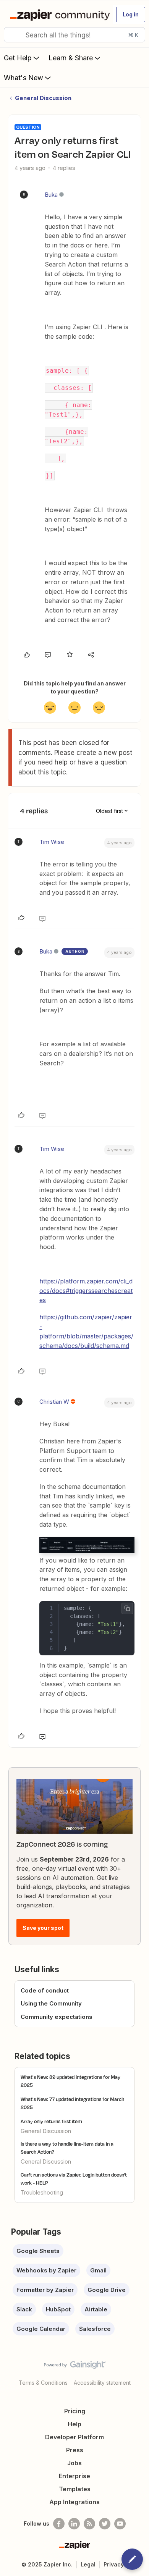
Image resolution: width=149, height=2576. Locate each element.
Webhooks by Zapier (46, 2270)
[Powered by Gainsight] (75, 2367)
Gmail (98, 2270)
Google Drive (107, 2290)
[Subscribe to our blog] (89, 2524)
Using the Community (51, 2003)
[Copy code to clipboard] (127, 1608)
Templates (75, 2489)
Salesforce (95, 2329)
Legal (88, 2564)
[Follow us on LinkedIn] (74, 2524)
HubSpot (58, 2309)
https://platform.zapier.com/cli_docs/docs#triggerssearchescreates (86, 1291)
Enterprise (74, 2476)
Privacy (114, 2564)
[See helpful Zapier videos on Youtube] (120, 2524)
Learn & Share (71, 58)
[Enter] (13, 35)
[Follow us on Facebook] (59, 2524)
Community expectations (57, 2017)
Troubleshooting (42, 2192)
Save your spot (43, 1928)
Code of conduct (45, 1990)
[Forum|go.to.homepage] (58, 15)
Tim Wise (52, 842)
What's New (23, 78)
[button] (131, 15)
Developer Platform (74, 2437)
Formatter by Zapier (45, 2290)
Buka (51, 195)
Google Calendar (41, 2329)
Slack (24, 2309)
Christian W (54, 1402)
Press (75, 2450)
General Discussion (43, 98)
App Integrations (74, 2502)
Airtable (96, 2309)
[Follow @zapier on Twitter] (105, 2524)
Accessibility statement (102, 2383)
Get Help (18, 58)
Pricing (75, 2411)
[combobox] (74, 35)
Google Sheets (38, 2251)
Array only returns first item (51, 2121)
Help (74, 2424)
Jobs (74, 2463)
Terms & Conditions (43, 2383)
